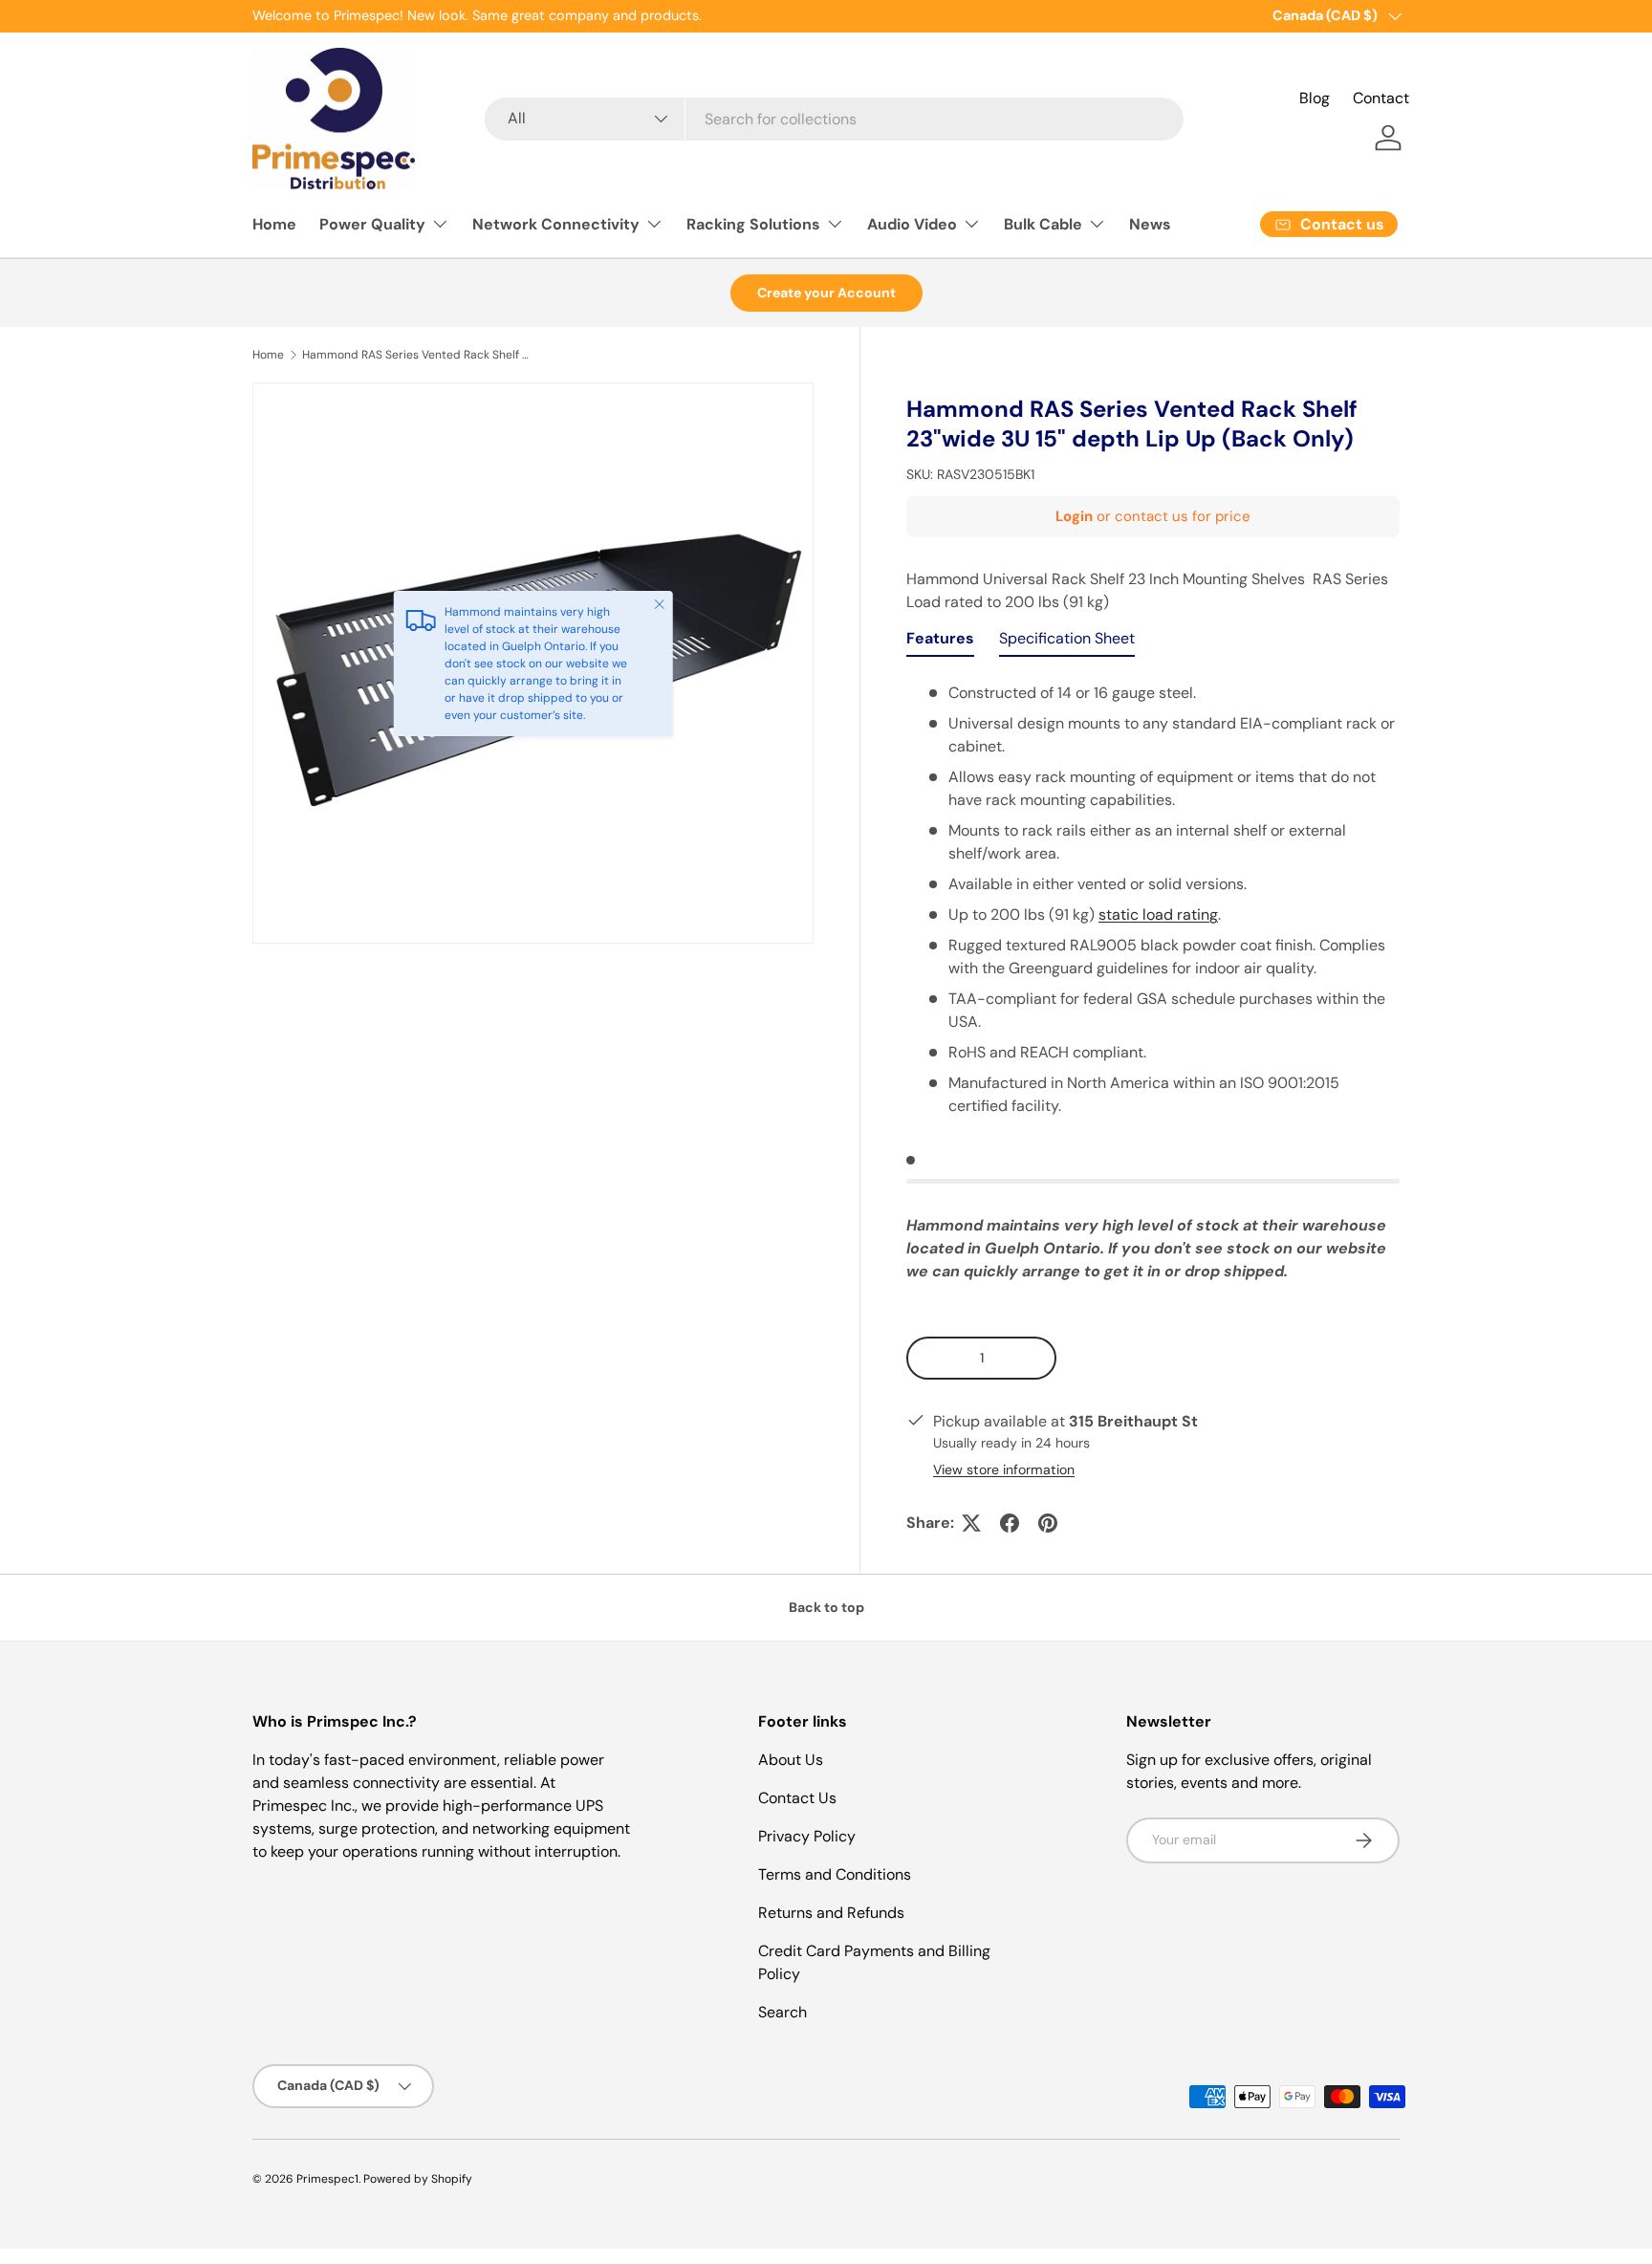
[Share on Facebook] (1010, 1523)
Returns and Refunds (831, 1913)
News (1150, 224)
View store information (1004, 1469)
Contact (1381, 98)
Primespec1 (327, 2179)
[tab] (940, 643)
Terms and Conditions (835, 1874)
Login (1074, 516)
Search (783, 2012)
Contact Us (797, 1798)
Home (274, 224)
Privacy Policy (807, 1836)
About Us (791, 1760)
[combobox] (834, 119)
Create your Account (826, 293)
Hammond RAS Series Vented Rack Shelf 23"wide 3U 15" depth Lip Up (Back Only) (417, 355)
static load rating (1158, 914)
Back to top (826, 1607)
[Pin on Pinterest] (1048, 1523)
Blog (1315, 98)
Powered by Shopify (418, 2179)
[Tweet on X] (971, 1523)
